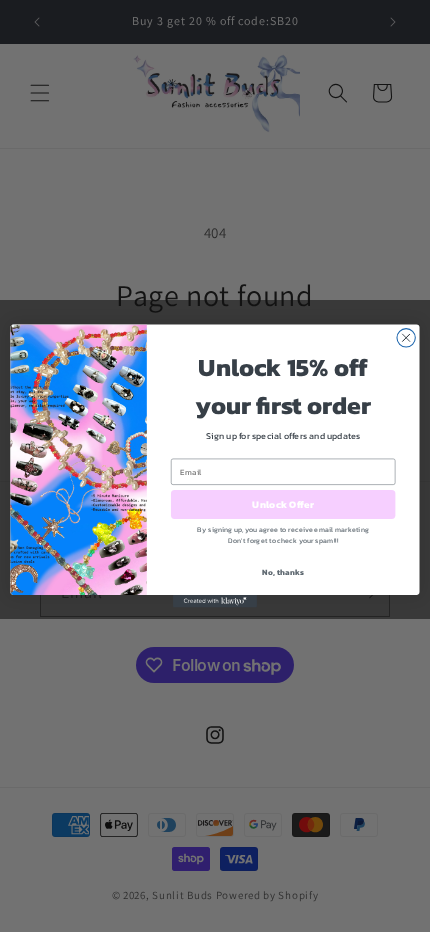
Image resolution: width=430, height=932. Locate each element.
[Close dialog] (406, 338)
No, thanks (282, 572)
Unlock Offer (282, 505)
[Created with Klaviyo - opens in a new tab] (215, 601)
